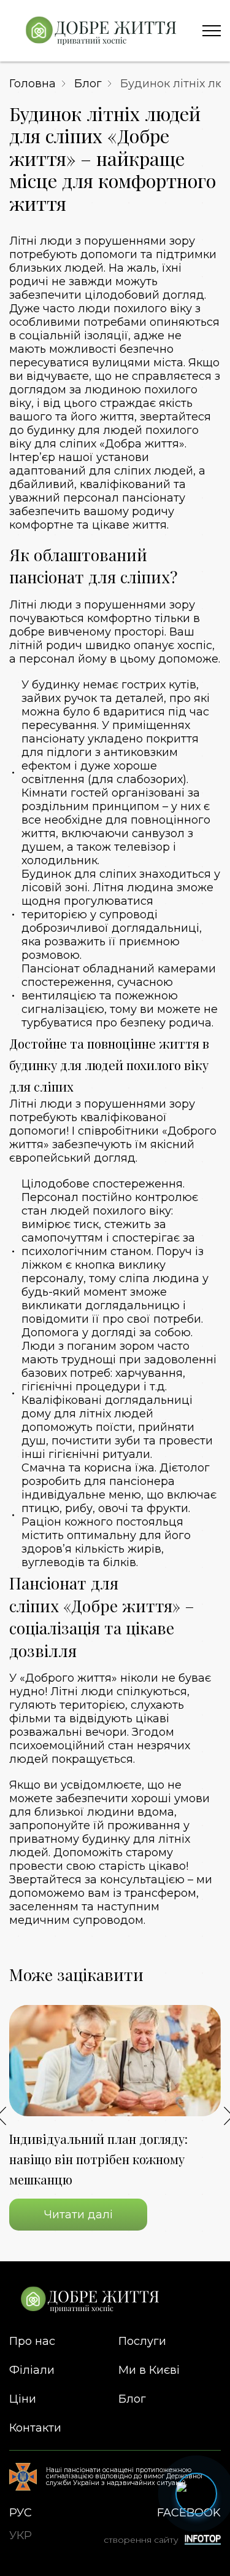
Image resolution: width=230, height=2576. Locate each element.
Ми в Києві (149, 2370)
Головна (33, 84)
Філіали (32, 2370)
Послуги (142, 2341)
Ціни (23, 2399)
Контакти (35, 2428)
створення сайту (141, 2540)
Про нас (32, 2341)
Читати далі (79, 2215)
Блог (88, 84)
